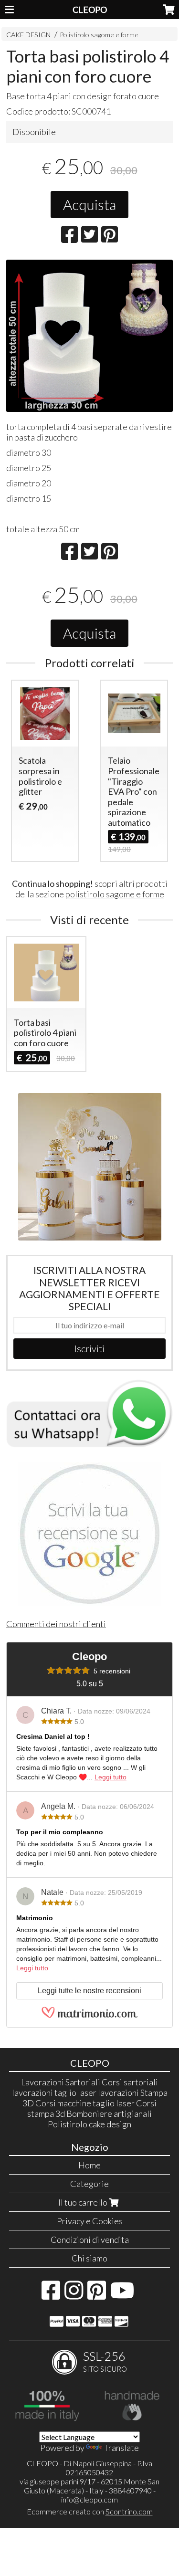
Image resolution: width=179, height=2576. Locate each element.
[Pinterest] (97, 2295)
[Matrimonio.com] (90, 2016)
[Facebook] (51, 2295)
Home (89, 2165)
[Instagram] (74, 2295)
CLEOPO (90, 10)
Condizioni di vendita (90, 2240)
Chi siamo (89, 2258)
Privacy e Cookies (90, 2221)
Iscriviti (89, 1348)
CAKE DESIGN (28, 35)
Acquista (89, 204)
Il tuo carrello (84, 2202)
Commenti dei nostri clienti (56, 1624)
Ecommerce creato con (90, 2511)
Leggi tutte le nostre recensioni (89, 1991)
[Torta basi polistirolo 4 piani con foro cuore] (89, 336)
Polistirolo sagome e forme (99, 35)
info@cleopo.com (89, 2499)
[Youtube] (122, 2295)
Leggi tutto (111, 1777)
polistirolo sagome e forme (115, 894)
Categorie (89, 2184)
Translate (121, 2448)
